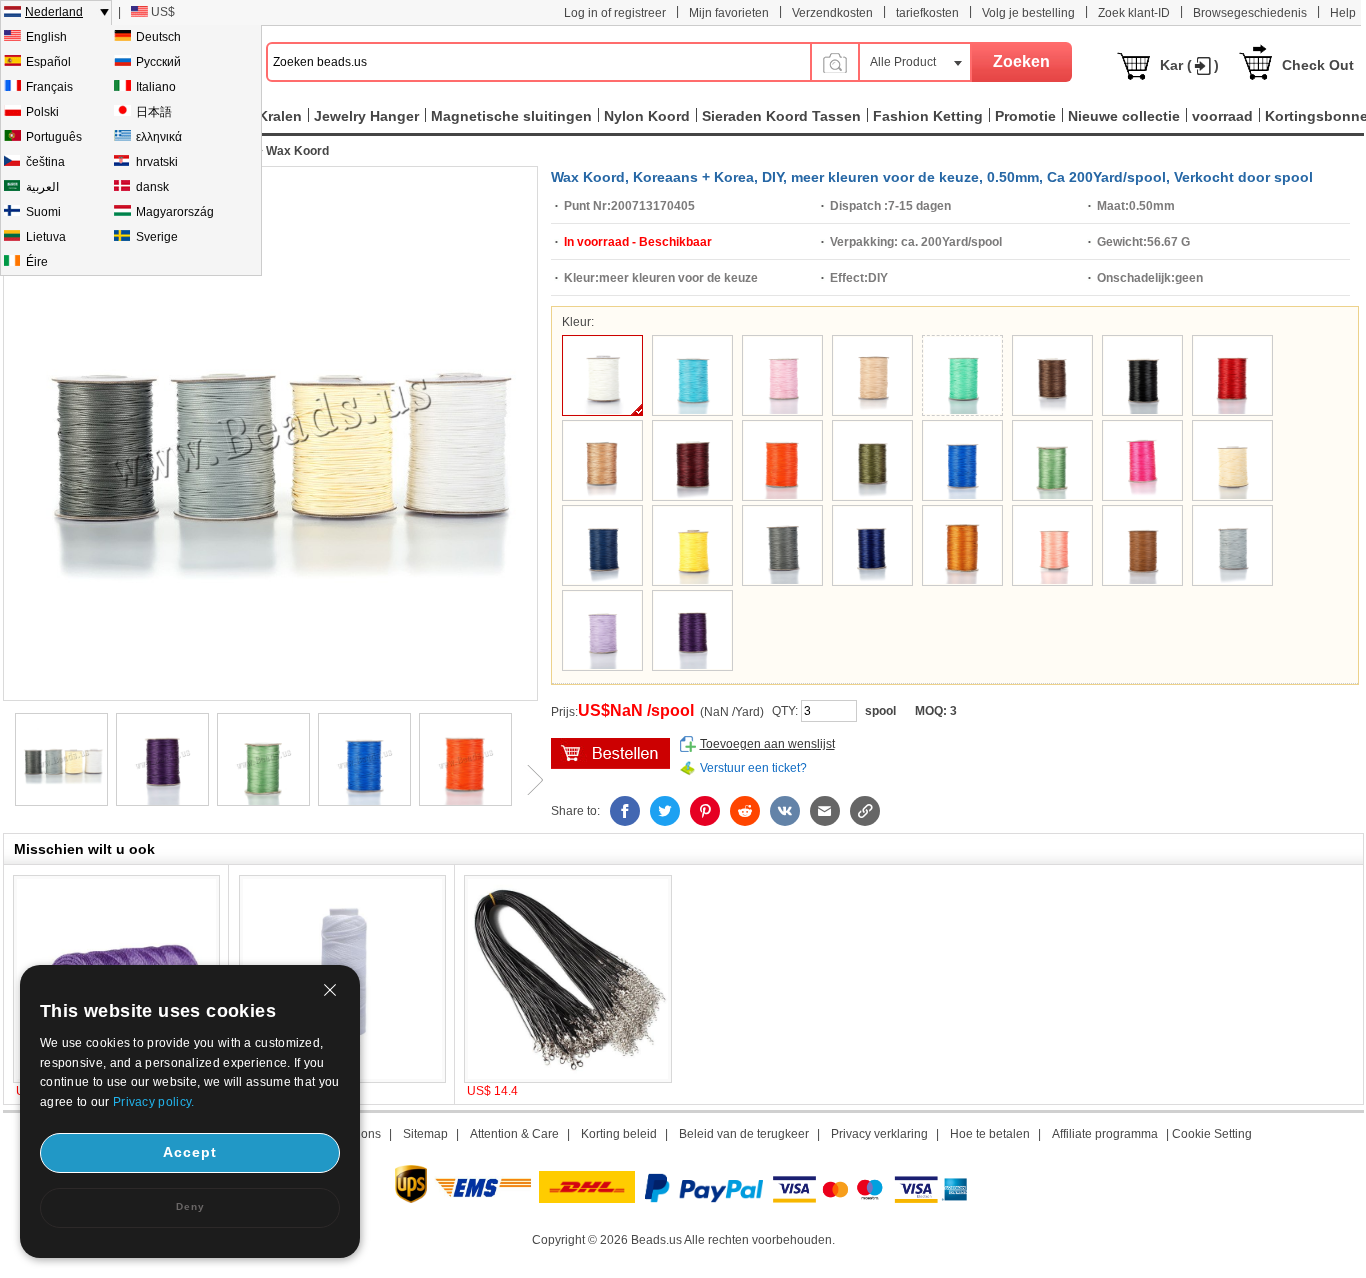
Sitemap (425, 1134)
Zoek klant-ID (1134, 13)
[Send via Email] (825, 811)
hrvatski (157, 162)
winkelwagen (610, 753)
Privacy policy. (154, 1102)
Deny (190, 1206)
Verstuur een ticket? (753, 768)
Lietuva (46, 237)
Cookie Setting (1212, 1134)
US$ (163, 12)
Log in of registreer (615, 13)
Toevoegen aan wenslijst (767, 744)
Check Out (1318, 65)
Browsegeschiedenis (1250, 13)
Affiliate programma (1105, 1134)
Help (1343, 13)
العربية (42, 187)
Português (54, 137)
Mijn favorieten (729, 13)
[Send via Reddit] (745, 811)
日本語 (154, 112)
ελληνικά (159, 137)
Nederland (54, 12)
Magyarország (175, 212)
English (46, 37)
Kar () (1189, 65)
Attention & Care (514, 1134)
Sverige (157, 237)
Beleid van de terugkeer (744, 1134)
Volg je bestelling (1028, 13)
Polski (42, 112)
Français (49, 87)
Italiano (156, 87)
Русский (158, 62)
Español (48, 62)
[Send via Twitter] (665, 811)
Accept (190, 1152)
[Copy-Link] (865, 811)
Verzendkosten (832, 13)
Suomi (43, 212)
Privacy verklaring (879, 1134)
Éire (37, 262)
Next (528, 780)
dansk (152, 187)
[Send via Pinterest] (705, 811)
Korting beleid (619, 1134)
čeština (45, 162)
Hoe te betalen (990, 1134)
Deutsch (158, 37)
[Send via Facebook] (625, 811)
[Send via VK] (785, 811)
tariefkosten (927, 13)
